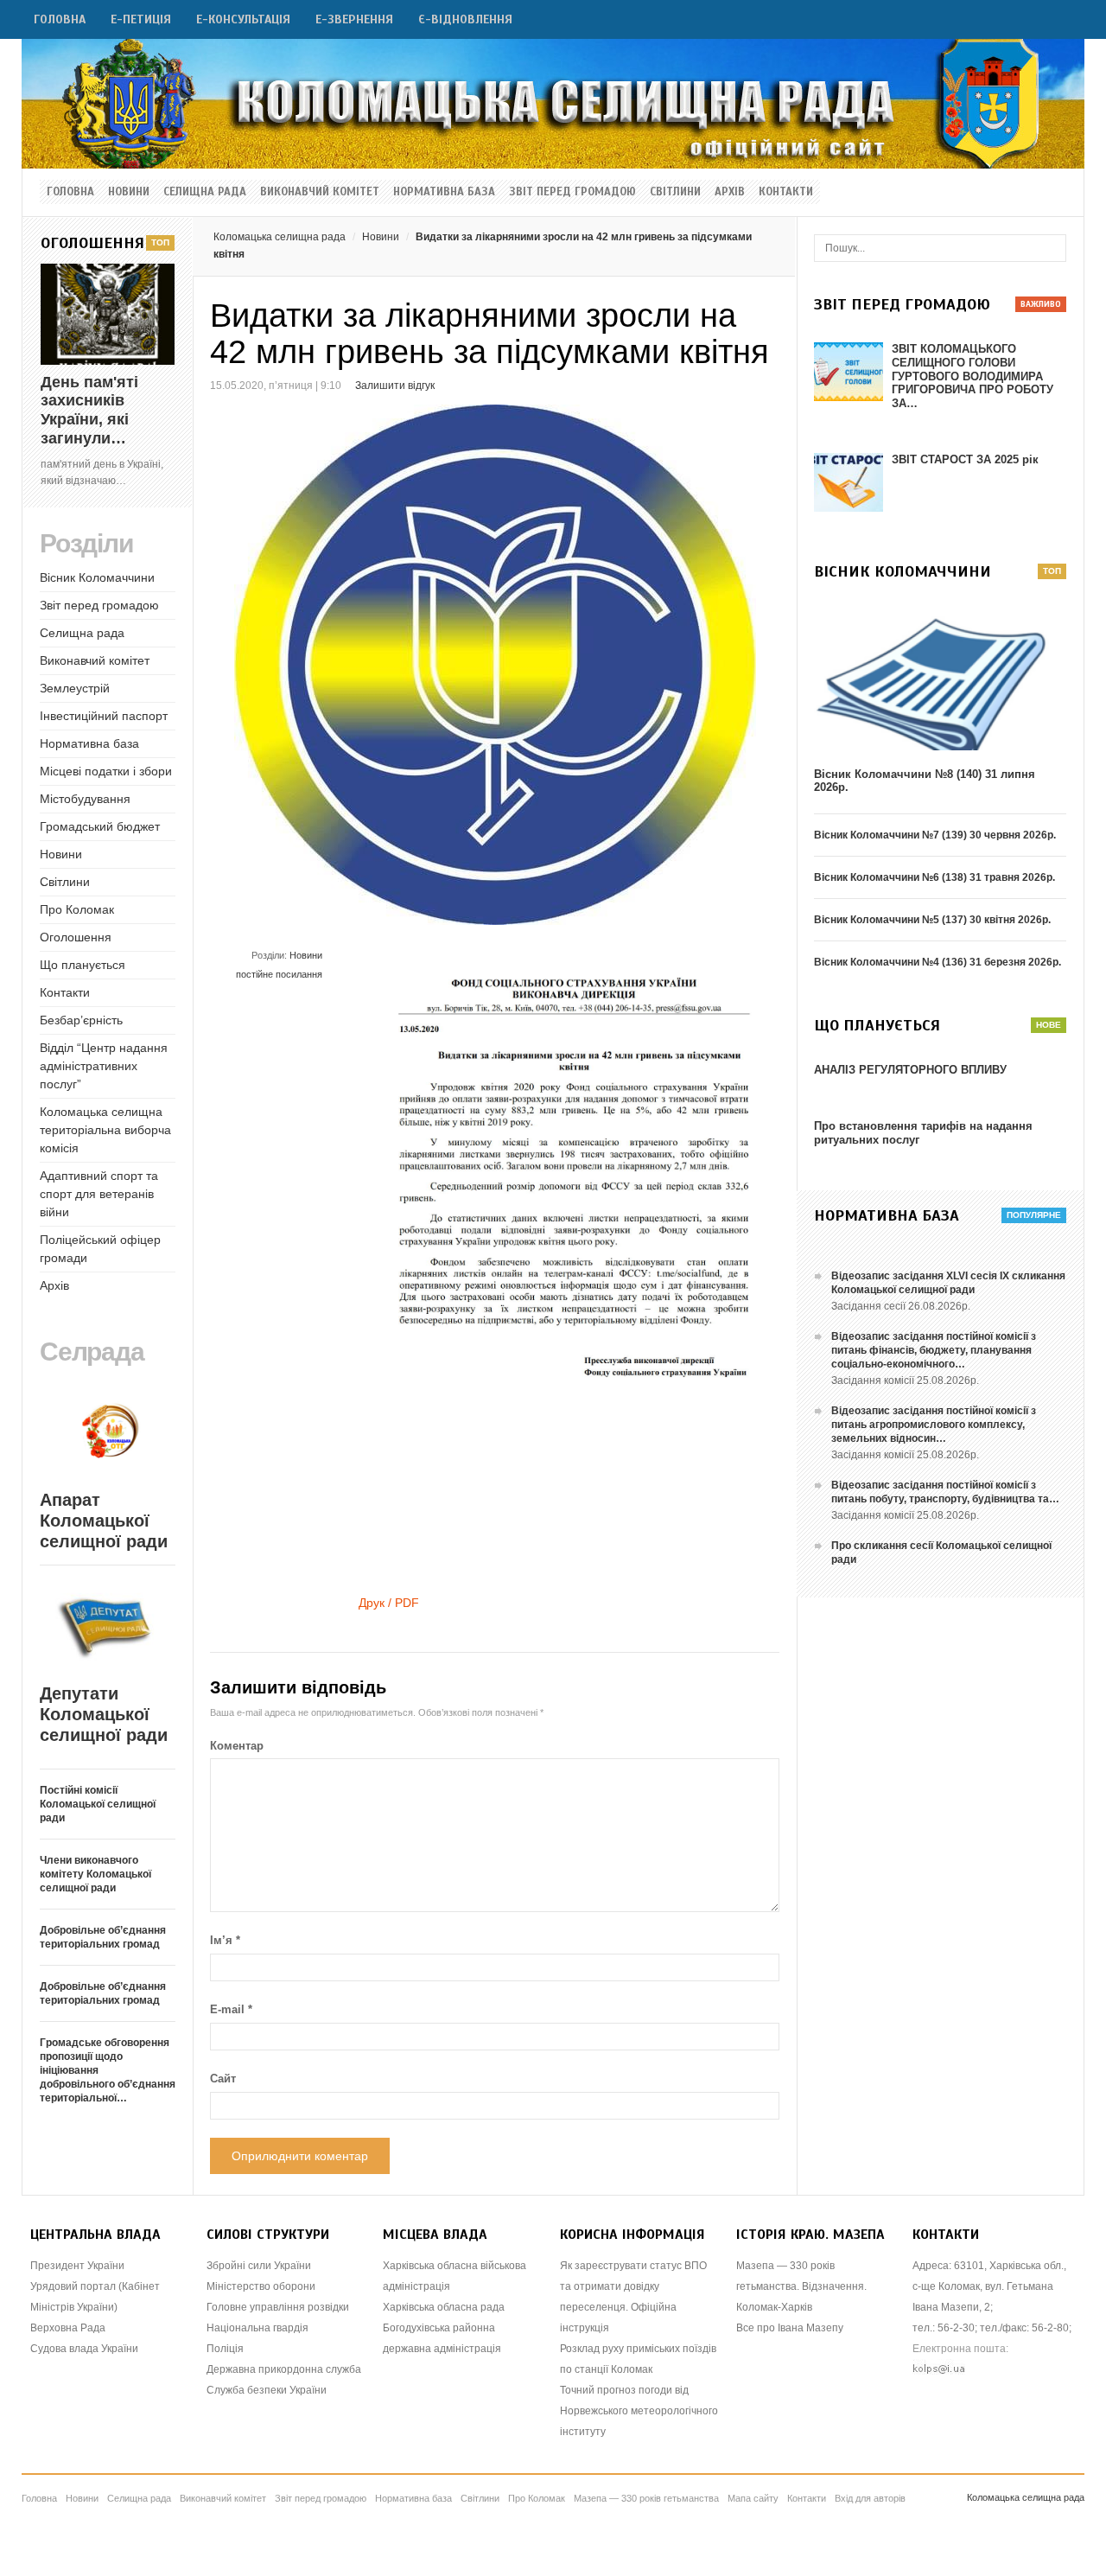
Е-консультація (243, 19)
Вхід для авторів (870, 2498)
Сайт (223, 2079)
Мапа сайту (753, 2498)
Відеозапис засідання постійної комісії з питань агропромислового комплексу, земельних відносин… (934, 1425)
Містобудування (85, 799)
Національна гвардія (257, 2328)
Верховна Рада (68, 2328)
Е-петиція (141, 19)
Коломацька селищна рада (280, 237)
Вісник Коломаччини (97, 577)
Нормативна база (444, 192)
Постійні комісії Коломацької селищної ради (98, 1804)
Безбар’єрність (81, 1020)
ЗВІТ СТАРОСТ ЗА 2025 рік (965, 459)
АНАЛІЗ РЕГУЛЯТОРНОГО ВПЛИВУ (910, 1070)
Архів (730, 192)
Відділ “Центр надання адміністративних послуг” (104, 1066)
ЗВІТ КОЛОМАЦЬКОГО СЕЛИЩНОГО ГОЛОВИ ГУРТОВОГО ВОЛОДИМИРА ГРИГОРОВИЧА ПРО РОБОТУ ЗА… (973, 376)
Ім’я (225, 1940)
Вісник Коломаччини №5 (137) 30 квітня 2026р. (932, 920)
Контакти (786, 192)
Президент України (77, 2266)
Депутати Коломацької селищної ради (104, 1714)
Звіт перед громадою (572, 192)
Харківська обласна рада (444, 2307)
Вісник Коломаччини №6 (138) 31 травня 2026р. (934, 877)
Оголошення (76, 937)
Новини (129, 192)
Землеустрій (75, 688)
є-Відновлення (465, 19)
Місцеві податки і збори (106, 771)
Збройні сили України (259, 2266)
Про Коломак (77, 909)
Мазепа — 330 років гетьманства (646, 2498)
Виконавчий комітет (320, 192)
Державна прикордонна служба (284, 2369)
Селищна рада (205, 192)
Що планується (83, 965)
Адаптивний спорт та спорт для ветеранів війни (99, 1194)
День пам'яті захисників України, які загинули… (89, 410)
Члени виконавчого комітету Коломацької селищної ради (95, 1874)
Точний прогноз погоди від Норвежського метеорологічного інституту (639, 2411)
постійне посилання (279, 974)
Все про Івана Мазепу (790, 2328)
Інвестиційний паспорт (104, 716)
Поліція (225, 2349)
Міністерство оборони (261, 2286)
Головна (60, 19)
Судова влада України (84, 2349)
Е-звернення (354, 19)
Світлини (675, 192)
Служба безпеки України (267, 2390)
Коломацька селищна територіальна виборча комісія (105, 1130)
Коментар (237, 1746)
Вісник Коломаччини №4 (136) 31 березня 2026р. (938, 962)
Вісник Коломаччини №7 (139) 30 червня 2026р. (935, 835)
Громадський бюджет (100, 826)
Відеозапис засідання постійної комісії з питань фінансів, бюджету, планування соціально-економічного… (934, 1350)
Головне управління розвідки (278, 2307)
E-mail (231, 2009)
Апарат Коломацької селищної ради (104, 1521)
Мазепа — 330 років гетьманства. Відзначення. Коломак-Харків (801, 2286)
